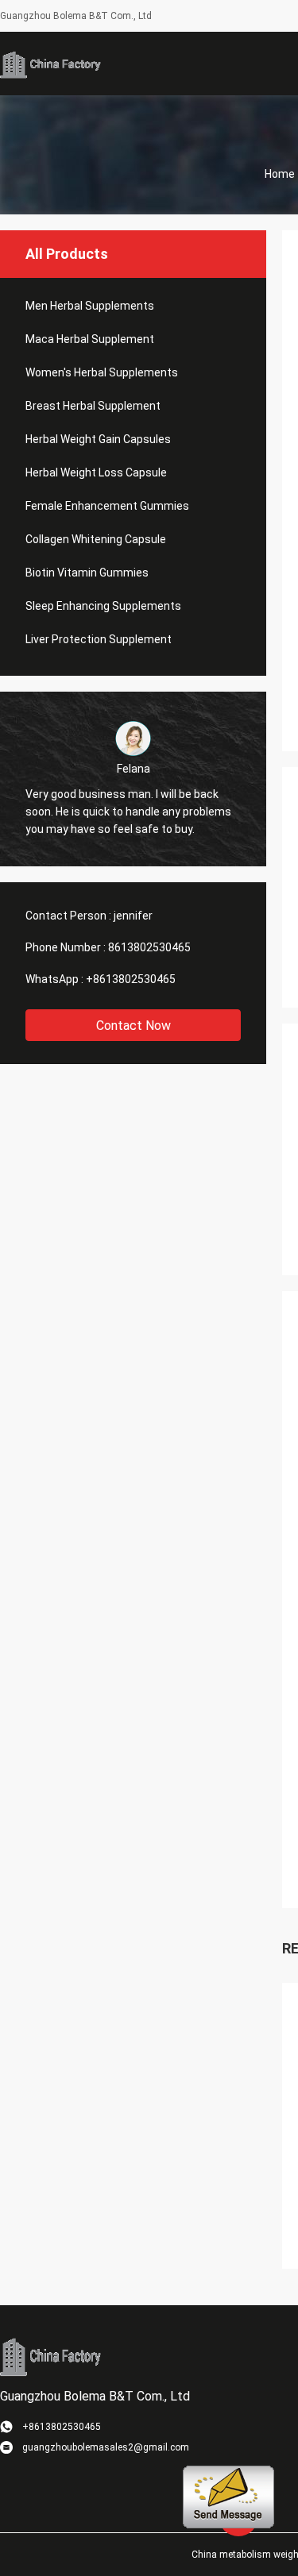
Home (280, 174)
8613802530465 (149, 947)
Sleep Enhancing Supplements (103, 606)
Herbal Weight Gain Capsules (98, 439)
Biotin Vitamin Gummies (87, 573)
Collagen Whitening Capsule (96, 539)
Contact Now (134, 1026)
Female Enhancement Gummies (107, 506)
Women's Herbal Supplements (102, 372)
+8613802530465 (131, 979)
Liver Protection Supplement (99, 639)
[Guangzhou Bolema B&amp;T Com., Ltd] (52, 64)
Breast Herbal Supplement (93, 406)
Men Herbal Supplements (90, 306)
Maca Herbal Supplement (90, 339)
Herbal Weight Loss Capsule (96, 472)
